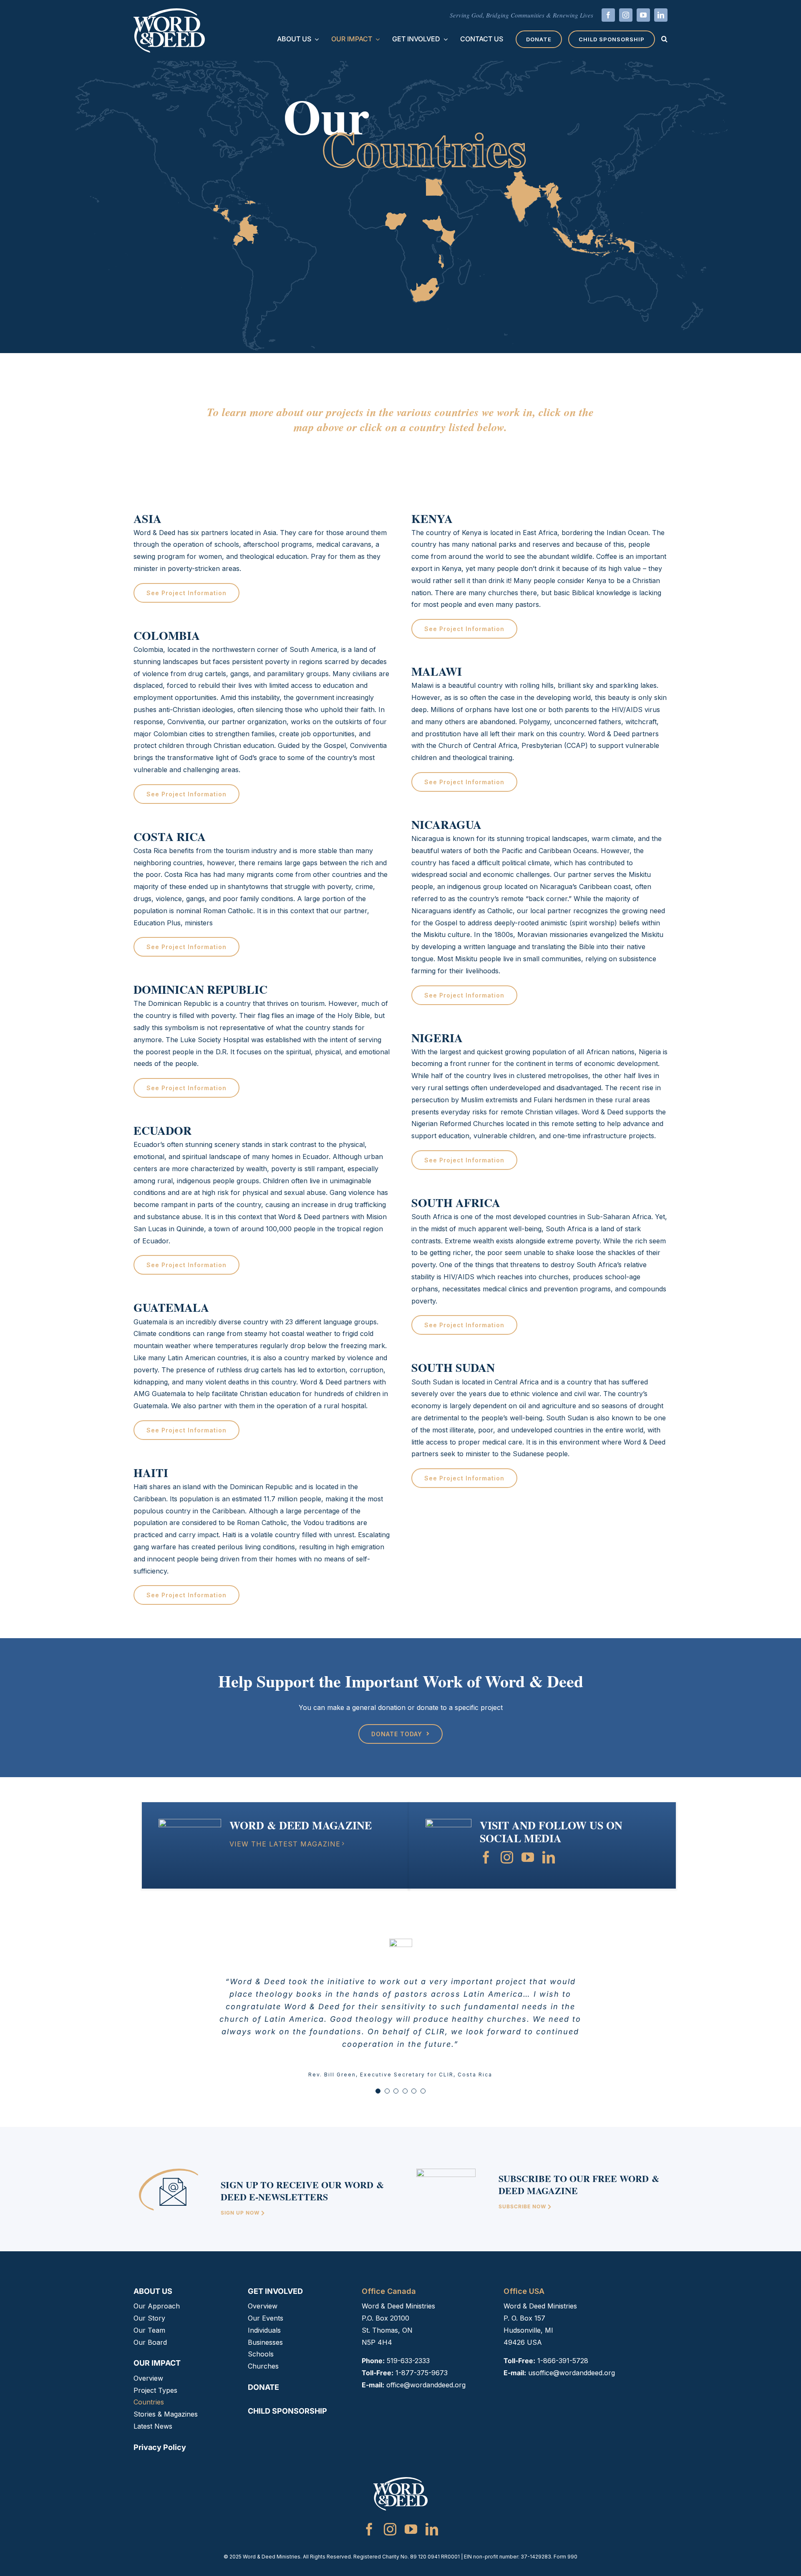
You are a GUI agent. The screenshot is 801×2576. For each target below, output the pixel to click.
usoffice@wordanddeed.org (572, 2373)
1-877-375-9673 (422, 2373)
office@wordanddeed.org (426, 2385)
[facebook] (608, 15)
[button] (664, 39)
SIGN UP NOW (241, 2213)
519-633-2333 (408, 2361)
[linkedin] (661, 15)
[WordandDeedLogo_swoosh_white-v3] (169, 12)
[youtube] (643, 15)
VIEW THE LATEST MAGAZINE (285, 1844)
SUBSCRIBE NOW (523, 2206)
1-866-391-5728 (563, 2361)
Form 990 (565, 2557)
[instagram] (626, 15)
